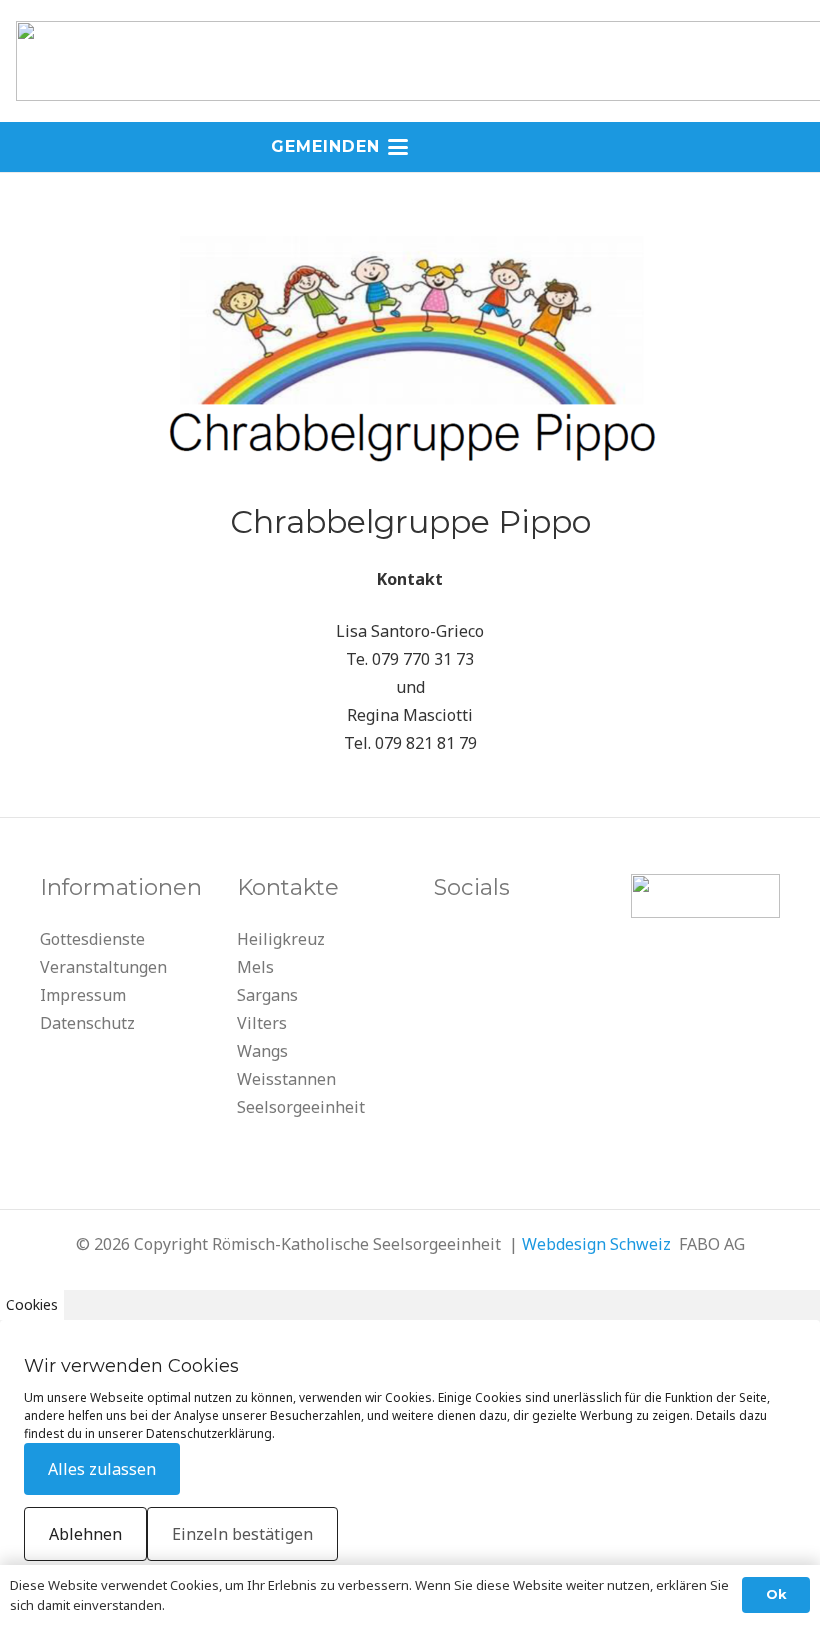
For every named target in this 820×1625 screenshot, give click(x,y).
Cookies (32, 1304)
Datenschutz (87, 1023)
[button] (410, 147)
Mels (255, 967)
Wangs (262, 1051)
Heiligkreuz (281, 939)
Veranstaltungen (103, 967)
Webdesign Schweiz (596, 1244)
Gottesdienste (92, 939)
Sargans (267, 995)
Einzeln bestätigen (242, 1534)
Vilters (262, 1023)
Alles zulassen (102, 1469)
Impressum (83, 995)
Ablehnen (85, 1534)
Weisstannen (286, 1079)
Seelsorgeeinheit (301, 1107)
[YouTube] (454, 945)
